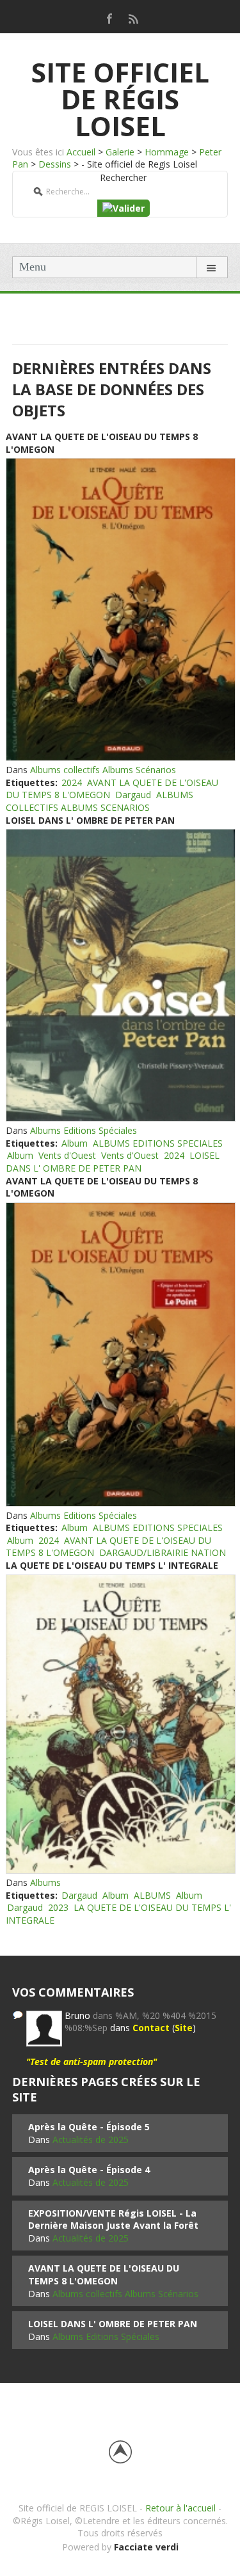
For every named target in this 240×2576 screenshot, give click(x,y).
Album (75, 1143)
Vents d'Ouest (67, 1155)
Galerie (120, 152)
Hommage (167, 152)
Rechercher (123, 177)
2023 (58, 1907)
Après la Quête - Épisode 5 (89, 2127)
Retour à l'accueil (180, 2508)
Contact (151, 2028)
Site (184, 2028)
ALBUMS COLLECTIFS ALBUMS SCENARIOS (100, 801)
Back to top (120, 2452)
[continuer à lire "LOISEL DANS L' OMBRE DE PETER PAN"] (120, 975)
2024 (72, 782)
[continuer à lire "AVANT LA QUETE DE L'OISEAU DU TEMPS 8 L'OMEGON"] (120, 609)
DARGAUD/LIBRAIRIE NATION (163, 1552)
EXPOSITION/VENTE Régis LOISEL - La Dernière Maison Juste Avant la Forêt (113, 2219)
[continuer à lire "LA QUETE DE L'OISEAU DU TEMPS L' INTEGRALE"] (120, 1724)
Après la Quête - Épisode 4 (89, 2170)
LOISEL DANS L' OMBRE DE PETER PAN (90, 820)
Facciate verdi (146, 2547)
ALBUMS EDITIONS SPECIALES (158, 1143)
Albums (45, 1882)
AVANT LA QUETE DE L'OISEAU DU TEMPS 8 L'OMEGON (104, 2274)
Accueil (81, 152)
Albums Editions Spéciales (84, 1130)
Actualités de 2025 (91, 2140)
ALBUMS (152, 1895)
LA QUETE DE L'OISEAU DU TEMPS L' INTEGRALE (112, 1565)
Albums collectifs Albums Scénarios (103, 770)
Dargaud (133, 795)
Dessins (55, 164)
